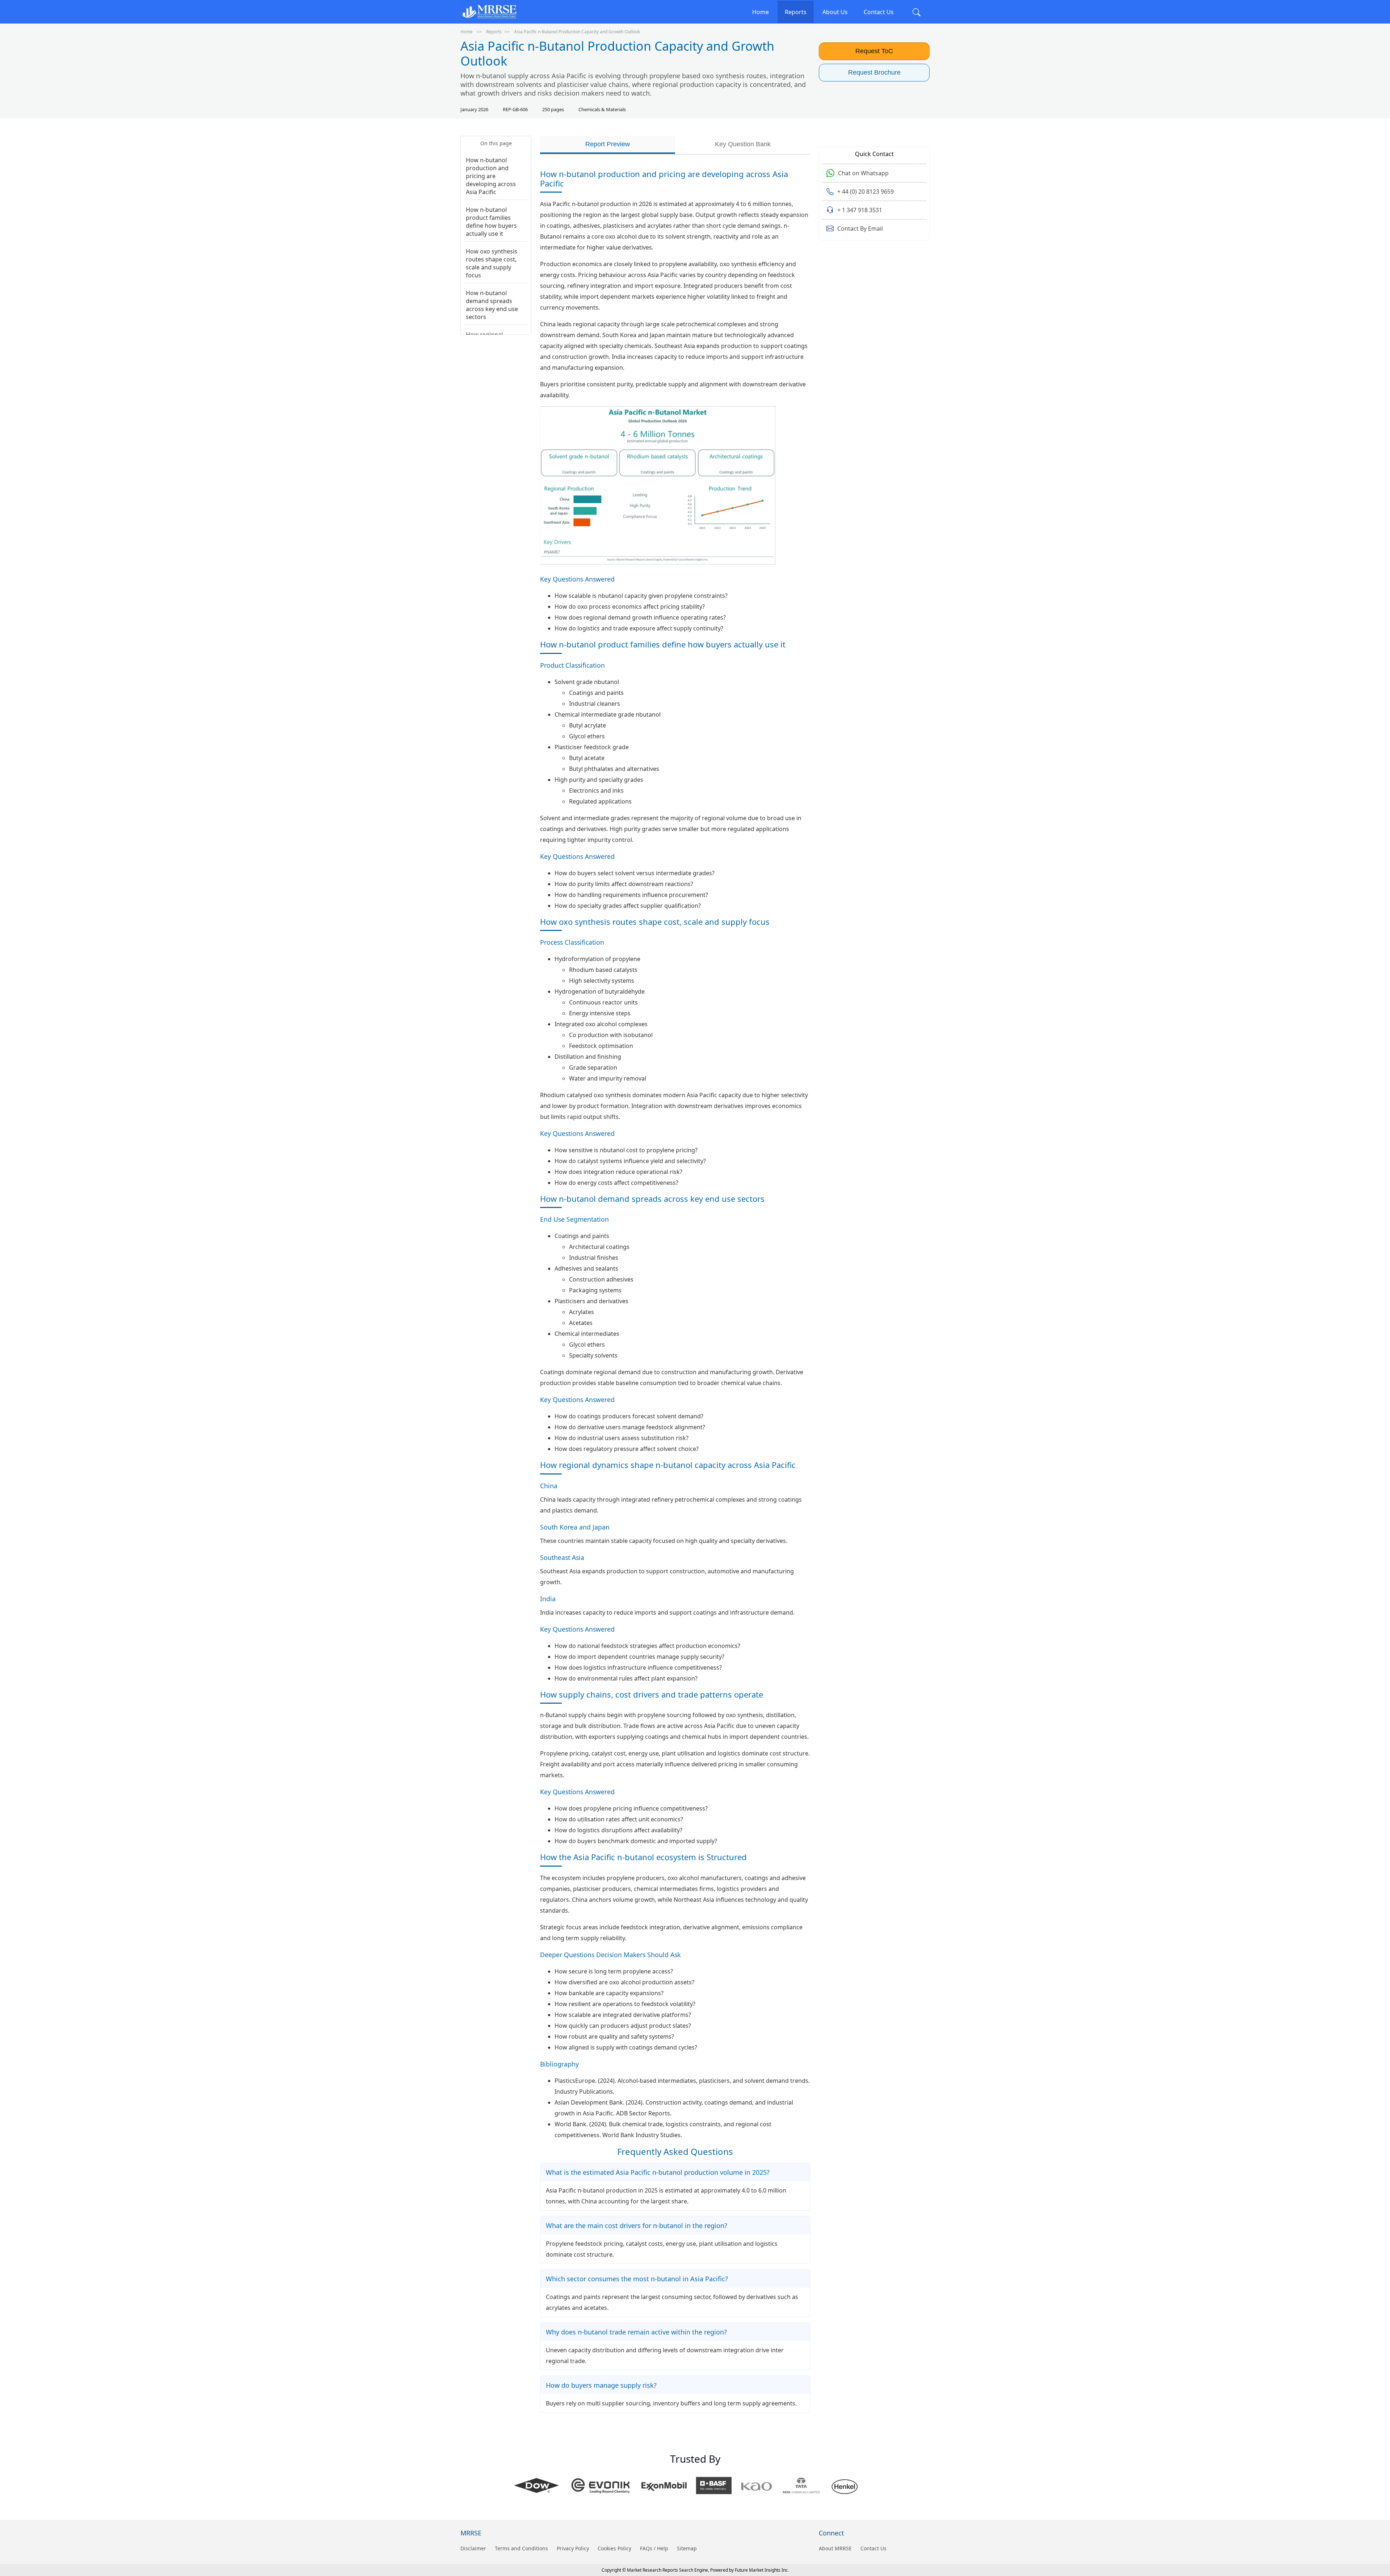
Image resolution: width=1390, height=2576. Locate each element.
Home (761, 12)
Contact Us (879, 12)
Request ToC (874, 51)
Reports (796, 12)
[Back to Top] (1372, 2514)
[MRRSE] (489, 12)
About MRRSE (835, 2548)
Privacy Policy (573, 2548)
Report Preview (608, 144)
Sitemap (687, 2548)
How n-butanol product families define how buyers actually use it (491, 222)
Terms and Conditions (521, 2548)
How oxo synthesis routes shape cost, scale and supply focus (492, 263)
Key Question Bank (743, 144)
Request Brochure (874, 72)
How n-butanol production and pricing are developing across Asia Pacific (491, 176)
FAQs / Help (654, 2548)
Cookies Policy (614, 2548)
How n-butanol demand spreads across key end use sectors (492, 305)
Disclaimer (473, 2548)
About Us (835, 12)
